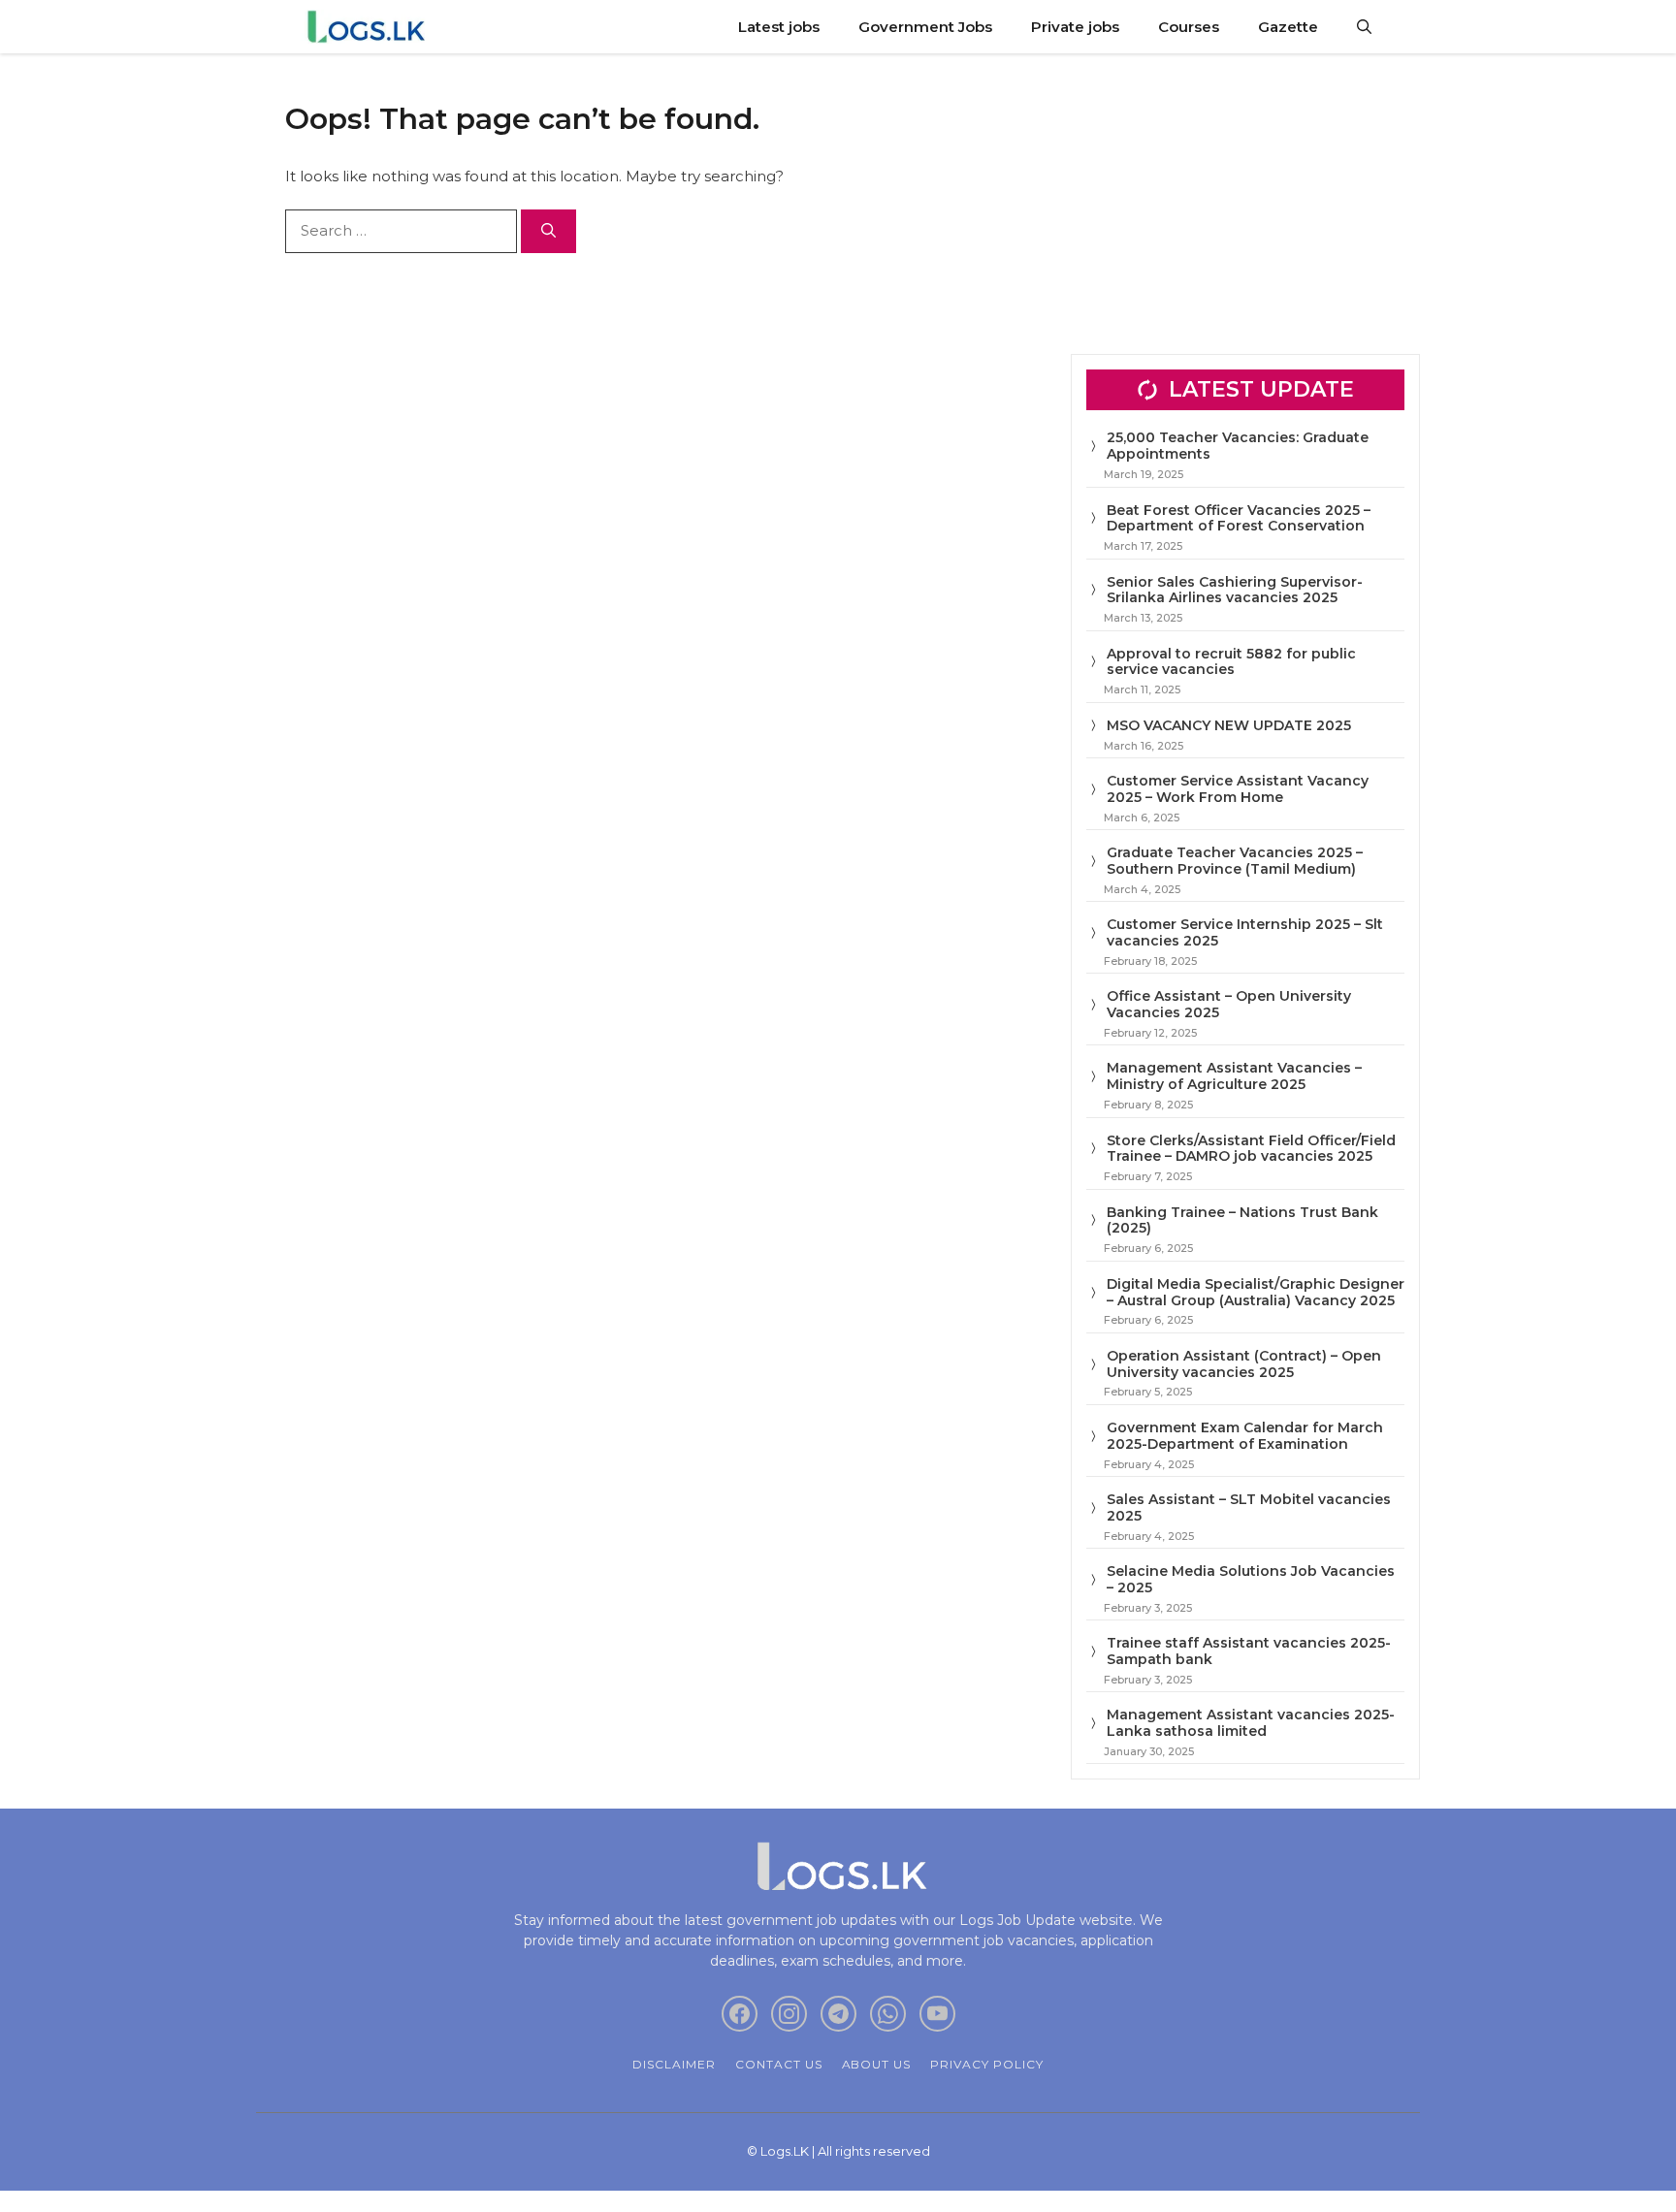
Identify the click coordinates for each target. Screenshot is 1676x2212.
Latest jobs (779, 27)
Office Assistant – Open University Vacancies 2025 (1229, 1004)
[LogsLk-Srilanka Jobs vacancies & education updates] (370, 27)
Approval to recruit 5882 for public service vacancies (1231, 662)
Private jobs (1075, 27)
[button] (1364, 27)
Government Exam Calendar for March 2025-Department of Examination (1245, 1436)
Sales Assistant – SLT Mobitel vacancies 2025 (1249, 1507)
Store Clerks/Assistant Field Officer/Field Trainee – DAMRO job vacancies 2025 (1251, 1149)
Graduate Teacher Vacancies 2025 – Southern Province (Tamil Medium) (1235, 861)
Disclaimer (674, 2064)
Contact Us (779, 2064)
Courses (1189, 27)
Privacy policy (986, 2064)
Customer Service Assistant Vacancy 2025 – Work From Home (1238, 789)
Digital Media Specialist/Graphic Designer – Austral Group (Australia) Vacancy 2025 (1256, 1292)
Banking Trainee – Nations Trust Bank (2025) (1242, 1220)
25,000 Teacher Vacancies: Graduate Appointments (1238, 446)
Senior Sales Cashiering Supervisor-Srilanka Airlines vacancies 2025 (1235, 590)
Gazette (1288, 27)
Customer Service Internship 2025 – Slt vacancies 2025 (1245, 932)
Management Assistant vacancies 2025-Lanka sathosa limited (1251, 1723)
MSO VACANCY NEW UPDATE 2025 (1229, 725)
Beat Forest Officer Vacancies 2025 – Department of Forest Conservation (1239, 518)
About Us (877, 2064)
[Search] (548, 231)
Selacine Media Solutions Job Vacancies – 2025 (1251, 1579)
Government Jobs (925, 27)
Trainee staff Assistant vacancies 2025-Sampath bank (1249, 1651)
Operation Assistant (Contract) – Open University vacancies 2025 (1244, 1364)
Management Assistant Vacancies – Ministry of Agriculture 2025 (1234, 1076)
